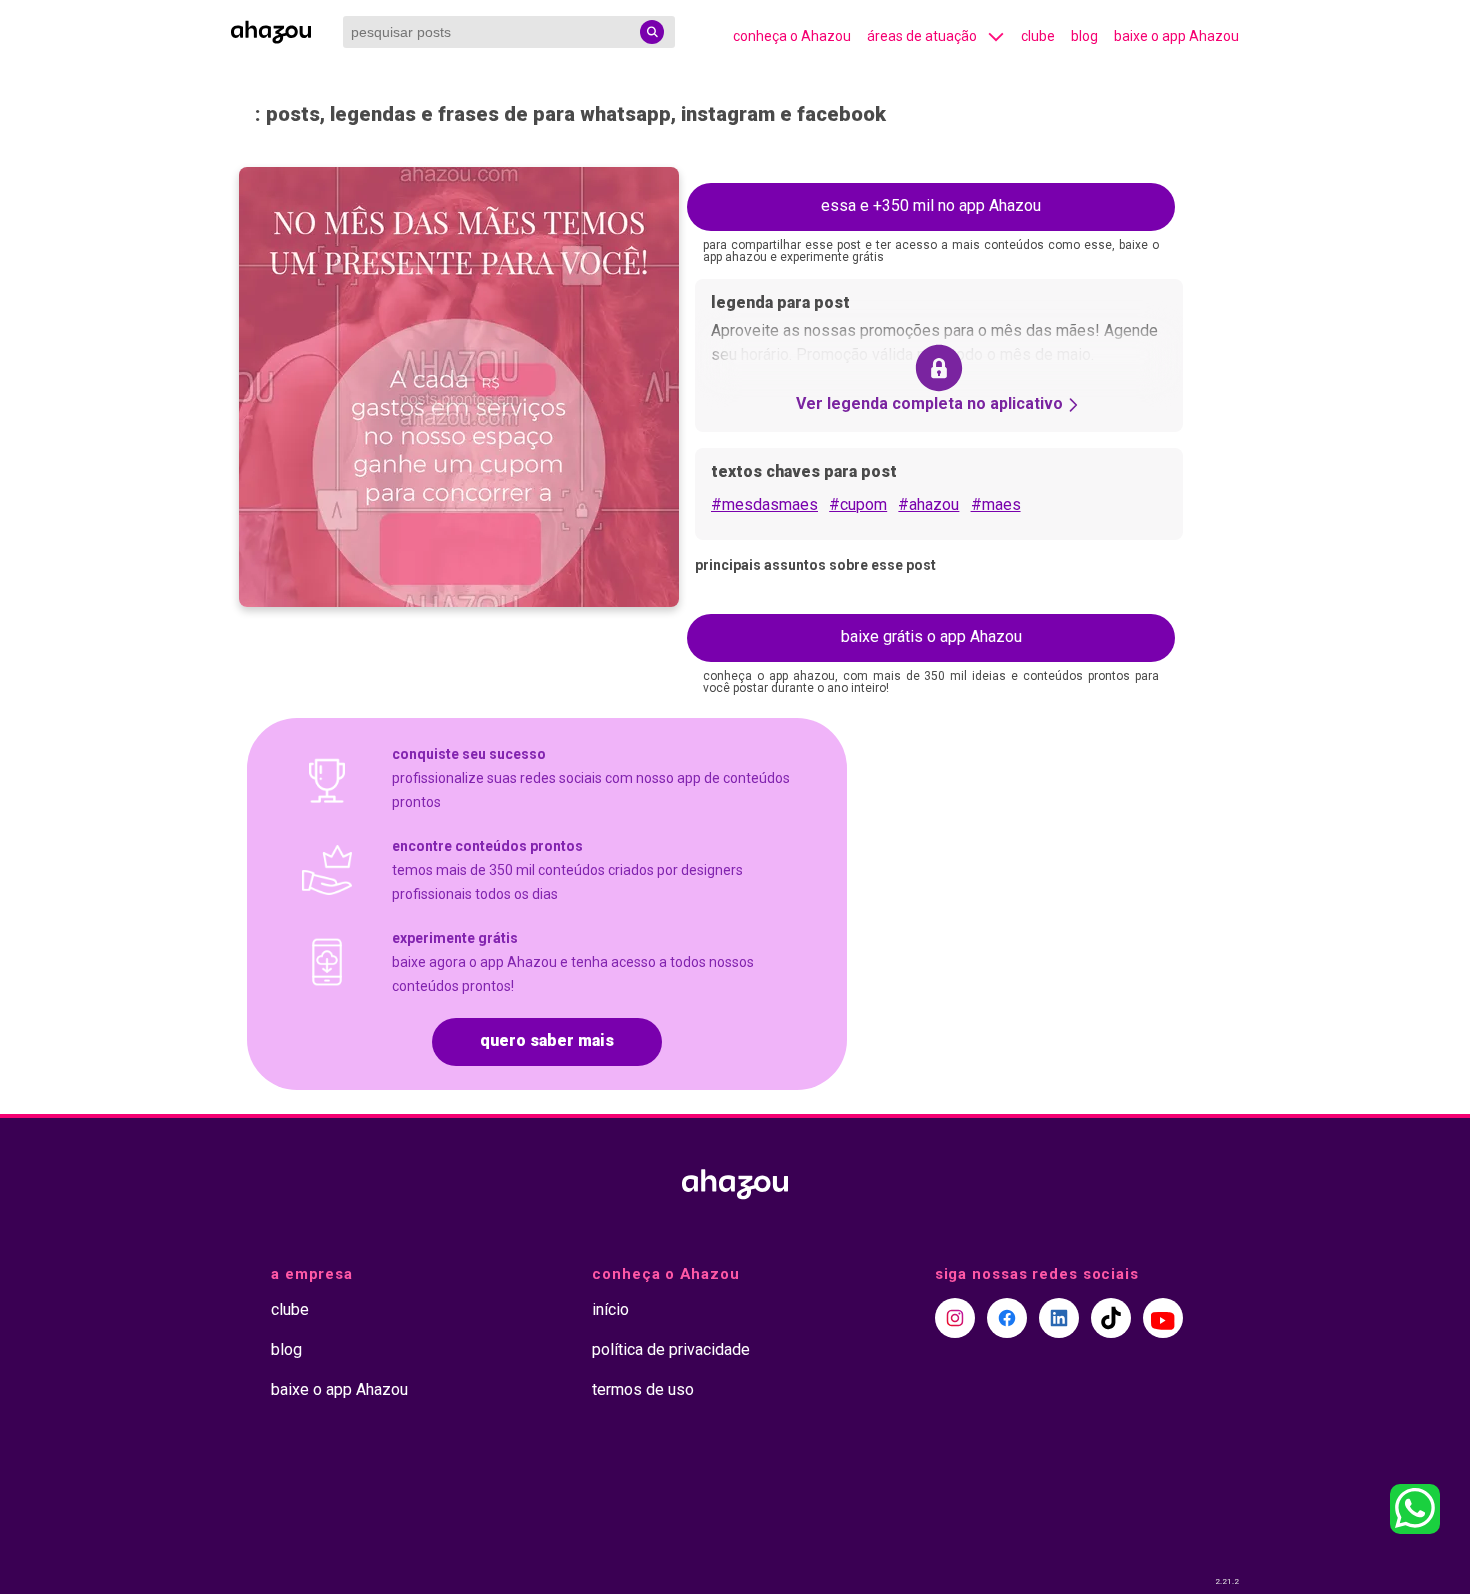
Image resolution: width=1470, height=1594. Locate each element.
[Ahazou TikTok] (1111, 1318)
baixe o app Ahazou (1176, 36)
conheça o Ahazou (792, 36)
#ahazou (928, 504)
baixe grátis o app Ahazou (931, 636)
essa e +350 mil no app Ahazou (931, 205)
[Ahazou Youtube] (1163, 1318)
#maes (996, 504)
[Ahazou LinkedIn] (1059, 1318)
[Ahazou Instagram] (955, 1318)
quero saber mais (547, 1040)
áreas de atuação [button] (922, 36)
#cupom (858, 504)
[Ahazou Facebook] (1007, 1318)
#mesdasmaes (764, 504)
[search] (652, 32)
